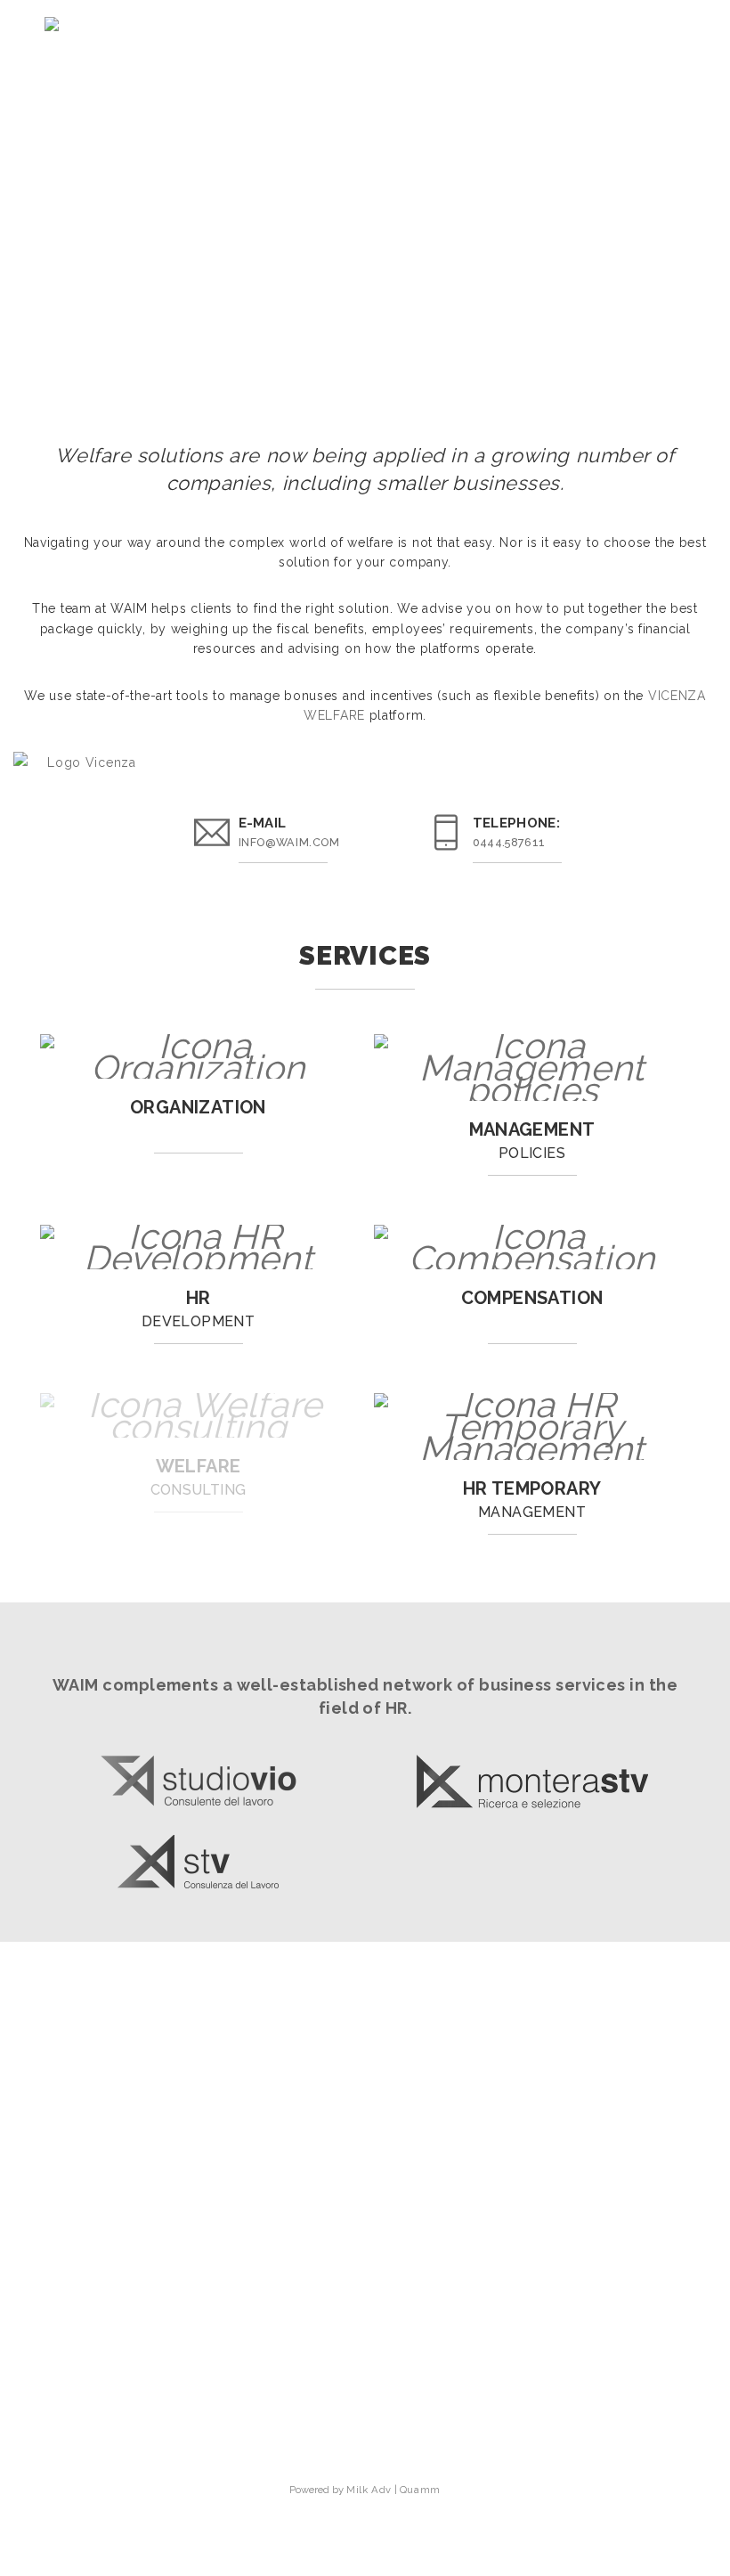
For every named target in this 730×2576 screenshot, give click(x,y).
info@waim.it (365, 2300)
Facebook (373, 2420)
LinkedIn (373, 2398)
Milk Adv (369, 2490)
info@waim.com (289, 842)
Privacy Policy (365, 2442)
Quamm (420, 2490)
